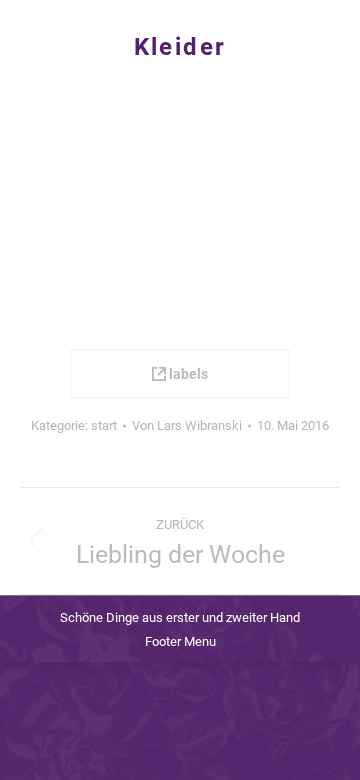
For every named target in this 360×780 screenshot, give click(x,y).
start (104, 425)
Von (187, 425)
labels (187, 374)
